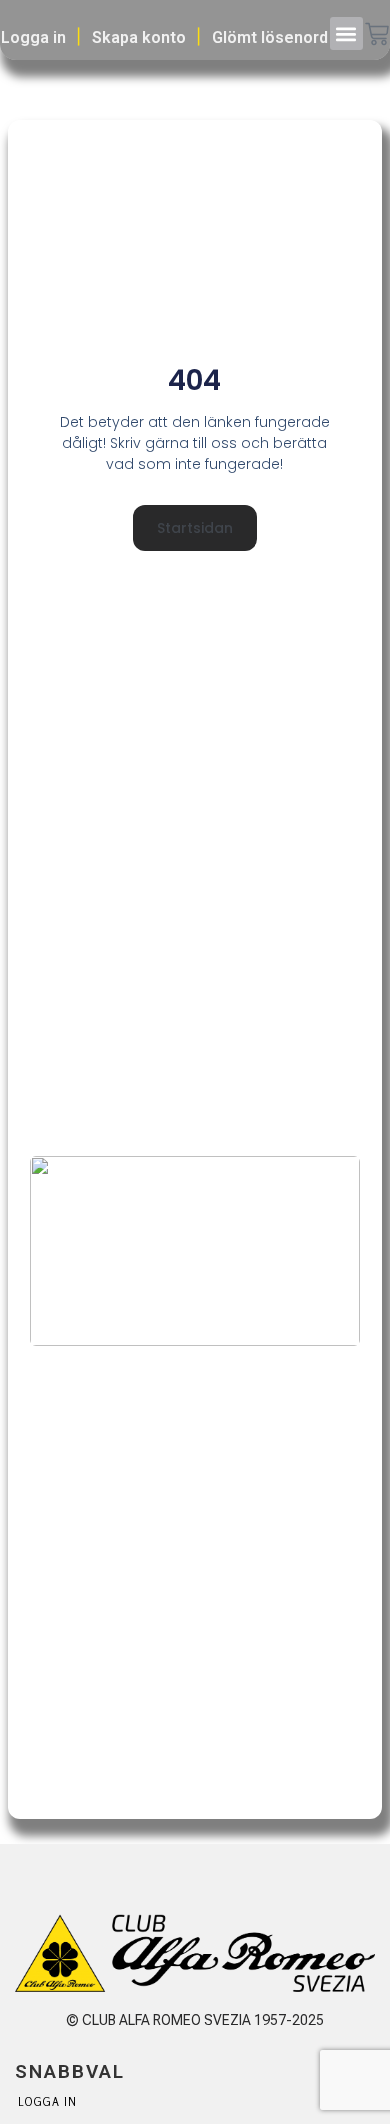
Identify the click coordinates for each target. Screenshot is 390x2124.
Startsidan (195, 528)
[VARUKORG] (377, 36)
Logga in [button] (33, 37)
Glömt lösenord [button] (270, 37)
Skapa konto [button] (139, 37)
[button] (346, 33)
